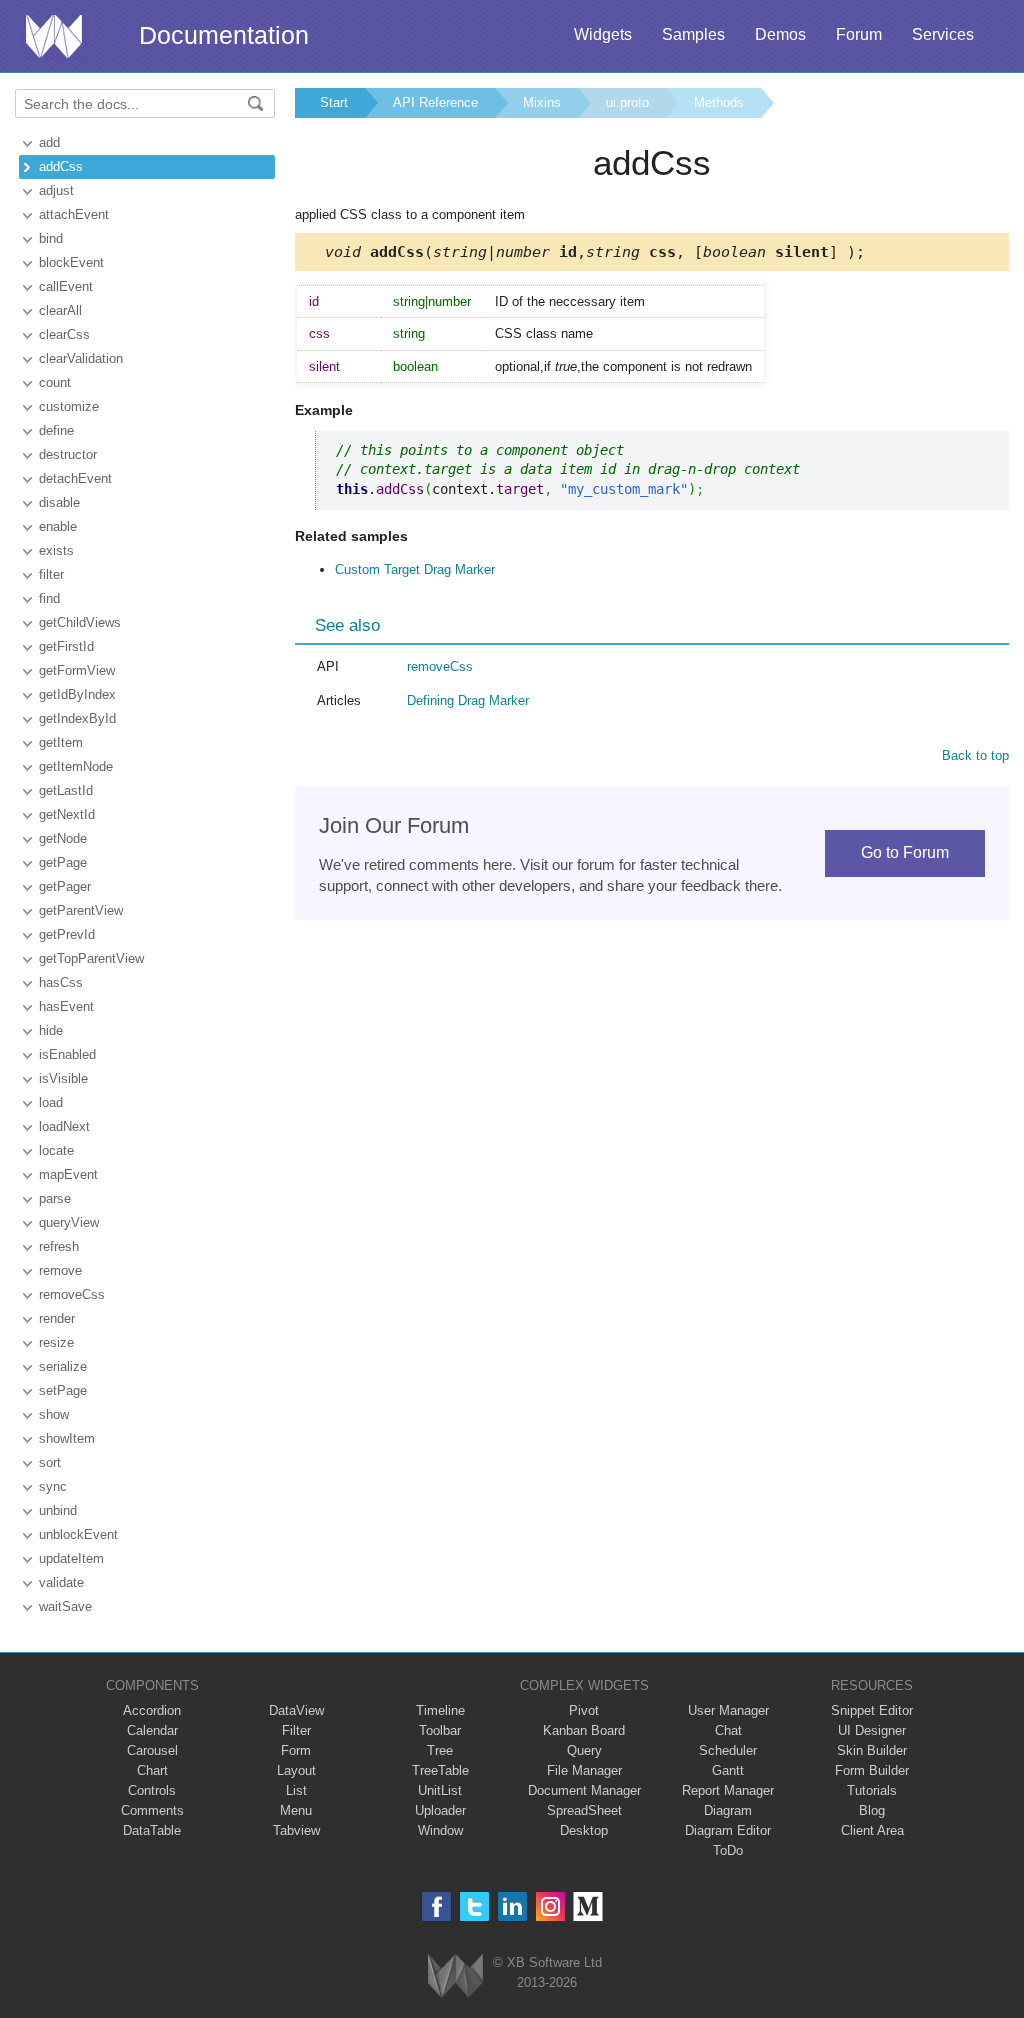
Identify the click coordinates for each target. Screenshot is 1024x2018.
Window (440, 1830)
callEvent (66, 286)
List (296, 1790)
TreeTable (440, 1770)
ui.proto (627, 102)
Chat (728, 1730)
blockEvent (71, 262)
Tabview (296, 1830)
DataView (296, 1710)
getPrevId (67, 934)
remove (60, 1270)
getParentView (81, 910)
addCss (61, 166)
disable (59, 502)
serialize (63, 1366)
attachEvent (74, 214)
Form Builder (872, 1770)
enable (58, 526)
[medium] (588, 1906)
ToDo (728, 1850)
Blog (872, 1810)
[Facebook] (436, 1906)
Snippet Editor (872, 1710)
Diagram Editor (728, 1830)
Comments (152, 1810)
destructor (68, 454)
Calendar (152, 1730)
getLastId (66, 790)
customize (69, 406)
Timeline (440, 1710)
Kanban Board (584, 1730)
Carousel (152, 1750)
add (49, 142)
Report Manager (728, 1790)
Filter (296, 1730)
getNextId (67, 814)
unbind (58, 1510)
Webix (455, 1975)
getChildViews (80, 622)
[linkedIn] (512, 1906)
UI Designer (872, 1730)
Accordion (152, 1710)
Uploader (440, 1810)
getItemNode (76, 766)
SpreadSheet (584, 1810)
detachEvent (75, 478)
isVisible (63, 1078)
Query (584, 1750)
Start (334, 102)
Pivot (584, 1710)
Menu (296, 1810)
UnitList (440, 1790)
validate (61, 1582)
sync (53, 1486)
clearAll (60, 310)
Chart (152, 1770)
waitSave (65, 1606)
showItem (67, 1438)
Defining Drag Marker (468, 700)
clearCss (64, 334)
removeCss (72, 1294)
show (54, 1414)
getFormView (77, 670)
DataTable (152, 1830)
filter (51, 574)
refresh (59, 1246)
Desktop (584, 1830)
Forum (859, 34)
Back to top (975, 755)
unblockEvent (78, 1534)
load (51, 1102)
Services (943, 34)
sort (50, 1462)
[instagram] (550, 1906)
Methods (719, 102)
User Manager (728, 1710)
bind (51, 238)
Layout (296, 1770)
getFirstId (66, 646)
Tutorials (872, 1790)
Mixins (542, 102)
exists (56, 550)
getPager (65, 886)
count (55, 382)
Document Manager (584, 1790)
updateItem (71, 1558)
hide (51, 1030)
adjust (56, 190)
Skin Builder (872, 1750)
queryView (69, 1222)
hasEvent (66, 1006)
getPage (63, 862)
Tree (440, 1750)
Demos (780, 34)
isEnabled (67, 1054)
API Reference (435, 102)
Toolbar (440, 1730)
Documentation (224, 35)
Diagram (728, 1810)
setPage (63, 1390)
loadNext (64, 1126)
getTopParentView (91, 958)
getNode (63, 838)
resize (56, 1342)
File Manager (584, 1770)
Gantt (728, 1770)
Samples (693, 34)
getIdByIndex (77, 694)
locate (56, 1150)
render (57, 1318)
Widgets (603, 34)
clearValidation (81, 358)
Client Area (872, 1830)
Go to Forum (905, 852)
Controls (152, 1790)
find (49, 598)
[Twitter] (474, 1906)
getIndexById (77, 718)
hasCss (61, 982)
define (56, 430)
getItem (61, 742)
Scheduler (728, 1750)
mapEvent (68, 1174)
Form (296, 1750)
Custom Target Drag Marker (415, 569)
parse (55, 1198)
